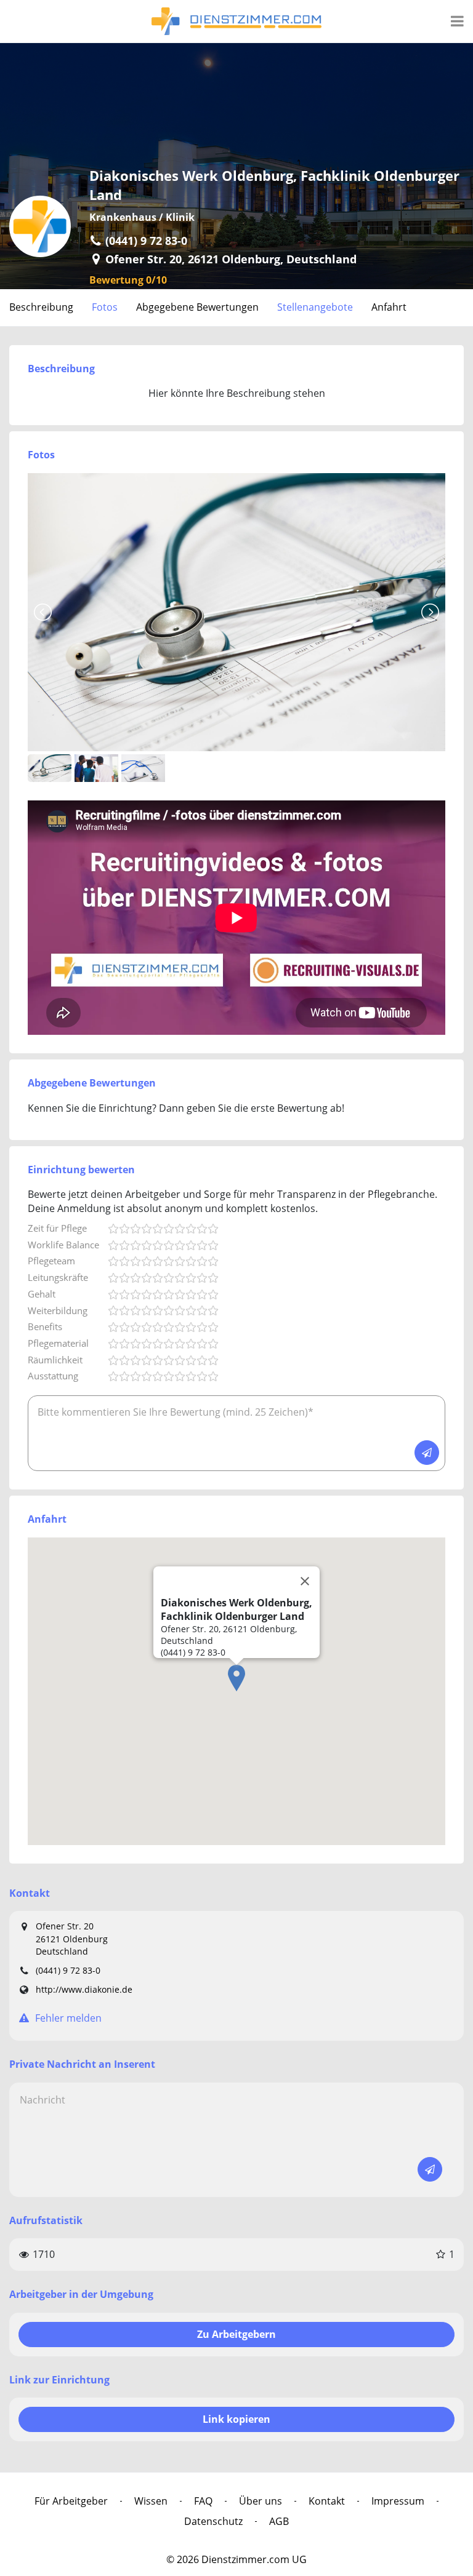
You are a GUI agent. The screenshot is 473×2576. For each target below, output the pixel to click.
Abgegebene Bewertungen (197, 307)
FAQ (203, 2501)
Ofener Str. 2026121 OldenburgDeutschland (72, 1939)
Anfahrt (389, 307)
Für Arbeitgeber (71, 2501)
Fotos (105, 307)
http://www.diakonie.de (84, 1989)
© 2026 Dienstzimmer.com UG (236, 2559)
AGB (279, 2521)
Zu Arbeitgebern (236, 2334)
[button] (236, 1678)
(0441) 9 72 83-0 (68, 1970)
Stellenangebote (315, 307)
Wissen (151, 2501)
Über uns (261, 2501)
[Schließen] (305, 1581)
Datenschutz (213, 2521)
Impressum (398, 2501)
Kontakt (327, 2501)
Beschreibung (41, 307)
